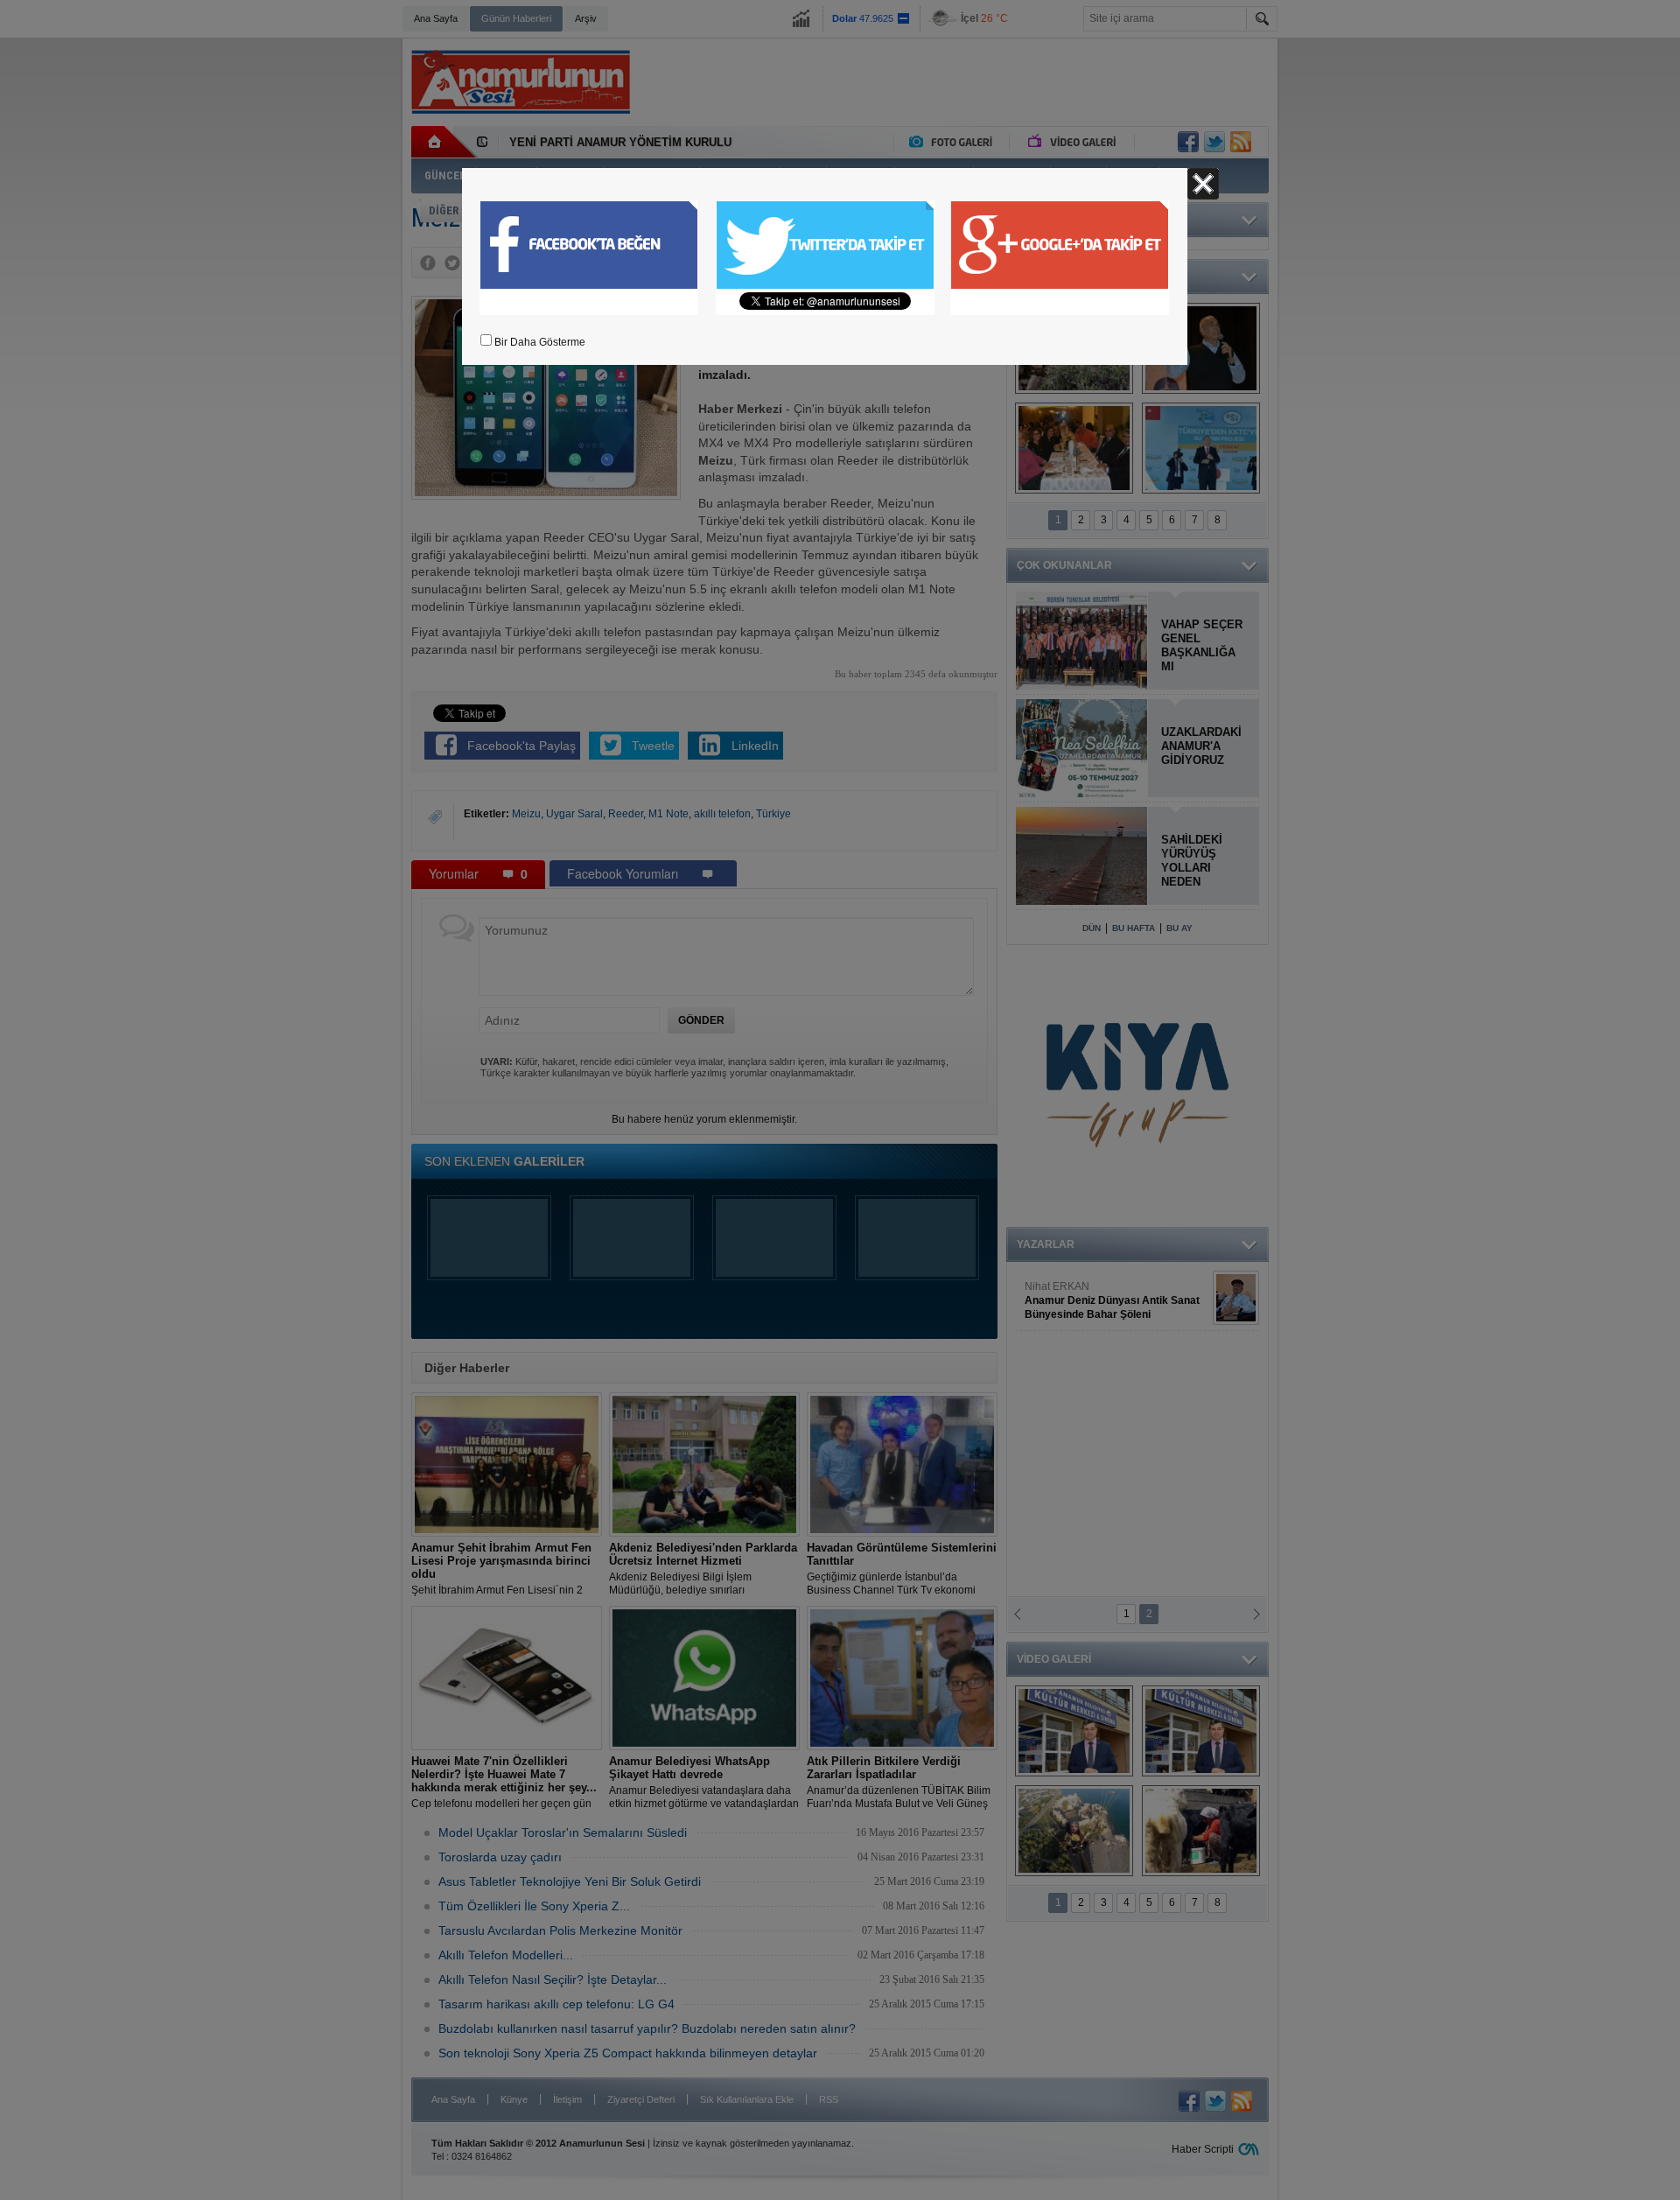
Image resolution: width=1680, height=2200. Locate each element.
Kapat (1203, 184)
